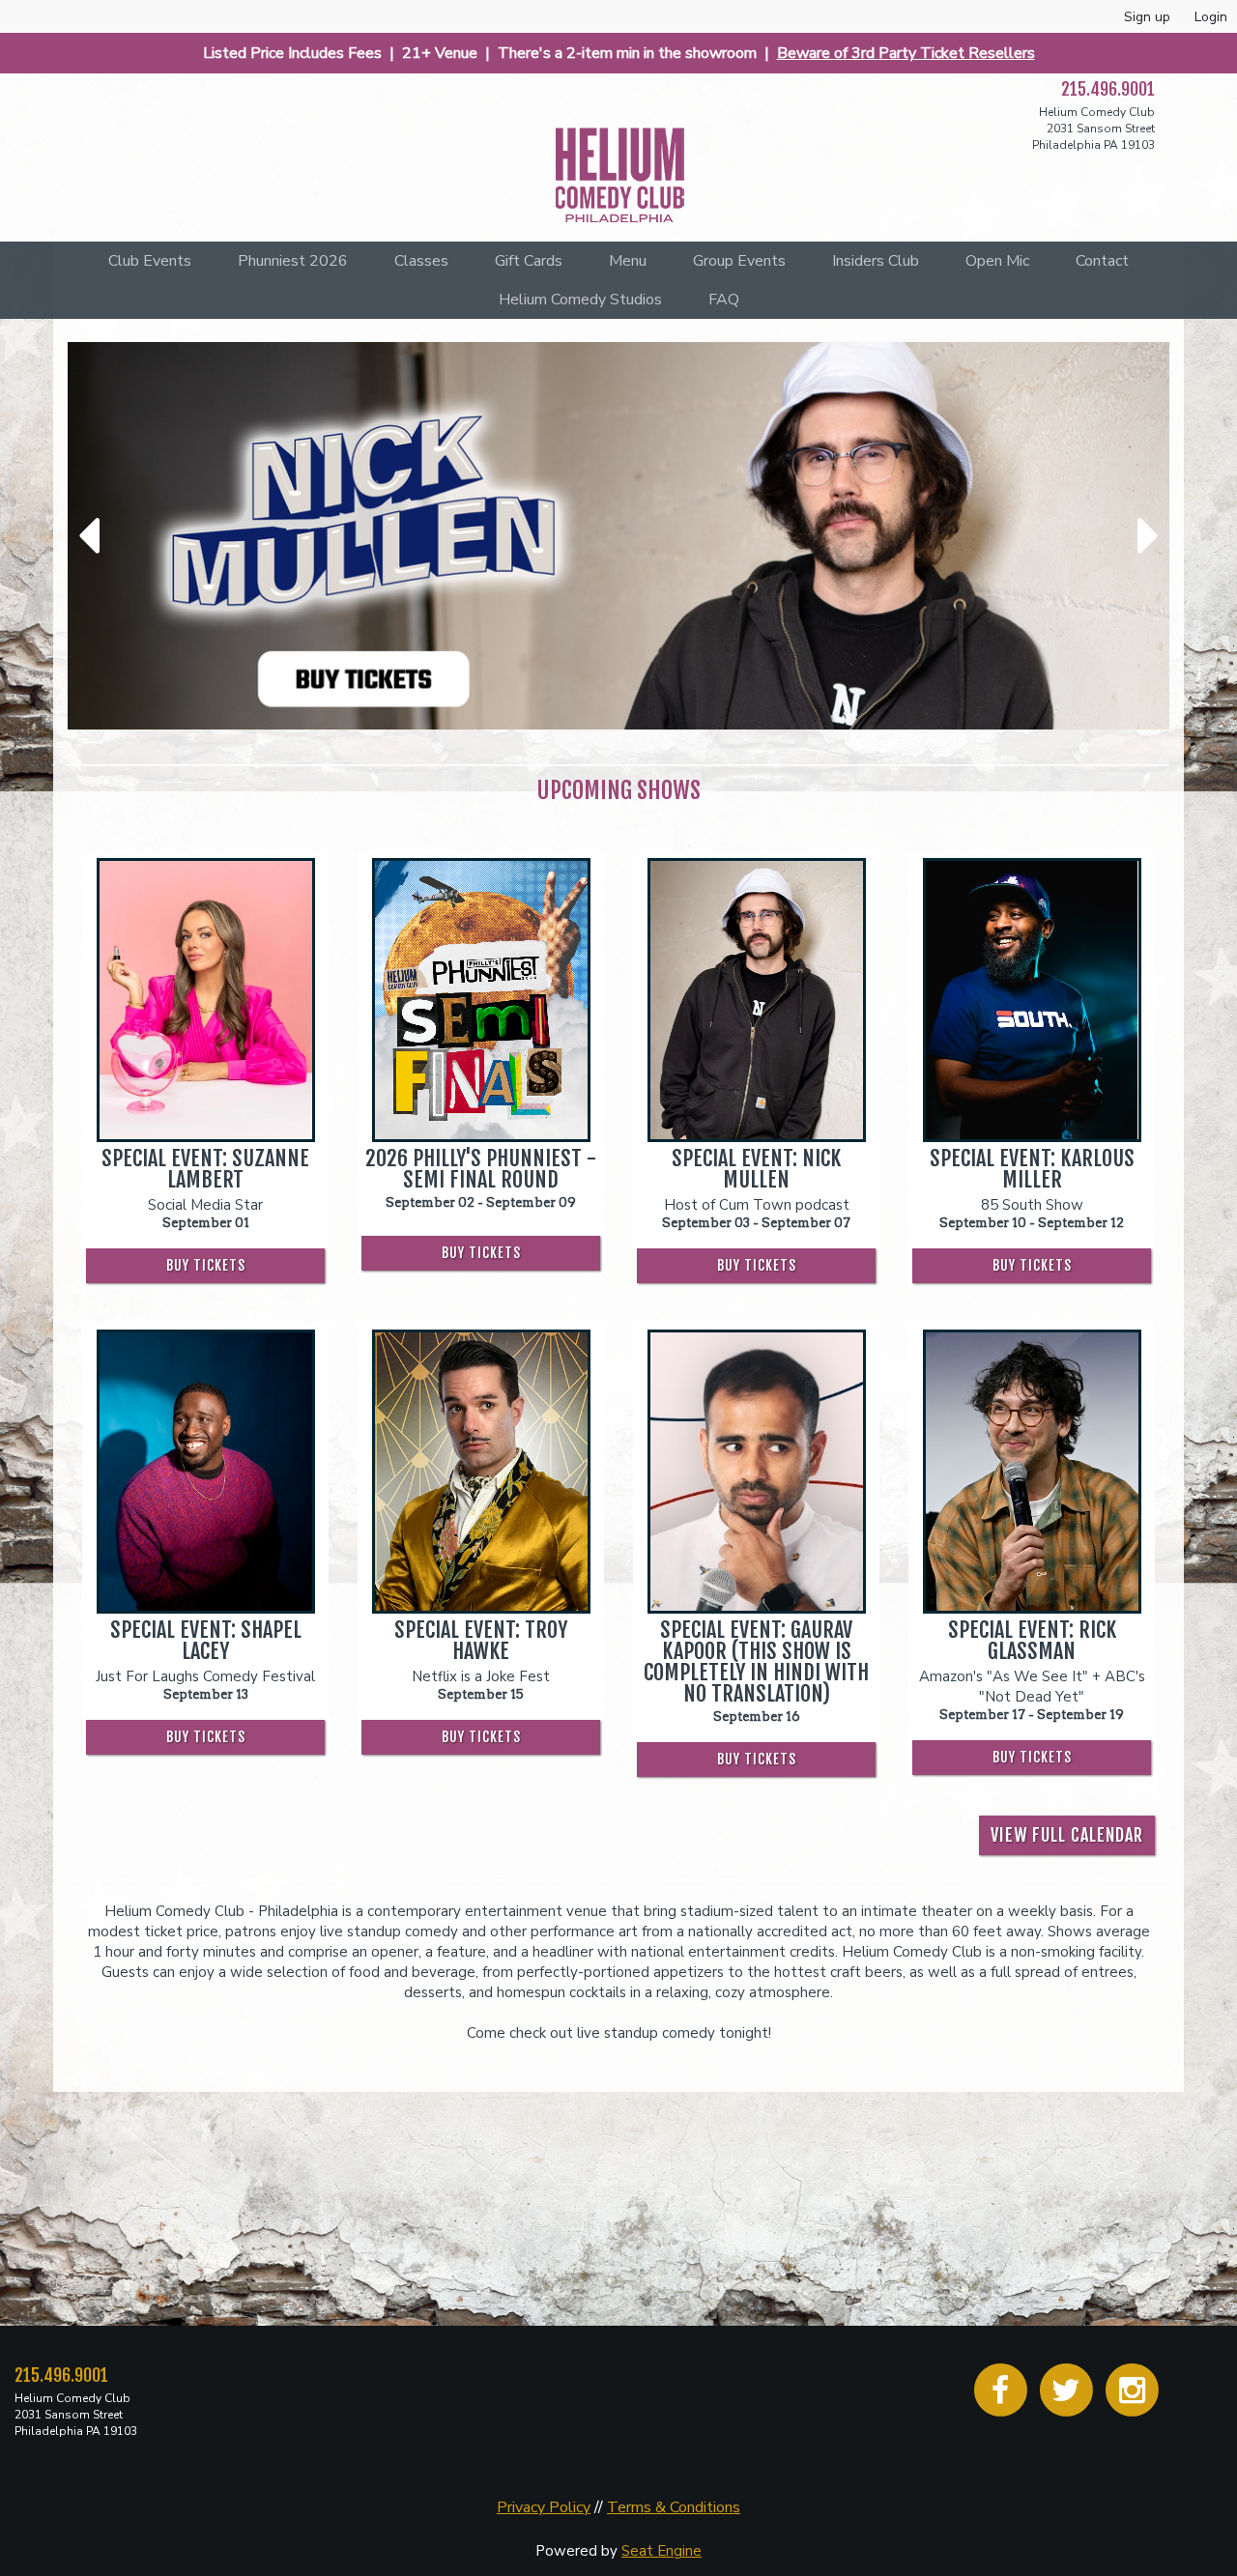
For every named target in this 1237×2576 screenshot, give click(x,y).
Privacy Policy (544, 2507)
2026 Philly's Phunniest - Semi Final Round (481, 1169)
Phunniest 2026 (293, 261)
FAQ (724, 300)
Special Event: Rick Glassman (1032, 1641)
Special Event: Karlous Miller (1032, 1169)
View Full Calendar (1067, 1835)
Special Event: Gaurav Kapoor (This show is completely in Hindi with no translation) (756, 1662)
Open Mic (997, 261)
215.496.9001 (1108, 89)
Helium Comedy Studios (580, 300)
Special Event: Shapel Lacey (206, 1641)
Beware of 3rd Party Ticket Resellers (906, 53)
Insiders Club (876, 261)
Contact (1102, 261)
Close (1200, 2371)
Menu (628, 261)
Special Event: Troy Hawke (481, 1641)
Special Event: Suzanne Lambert (205, 1169)
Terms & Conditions (674, 2507)
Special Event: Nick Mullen (756, 1169)
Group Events (739, 261)
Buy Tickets (206, 1265)
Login (1211, 17)
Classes (421, 261)
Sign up (1147, 17)
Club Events (150, 261)
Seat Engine (662, 2551)
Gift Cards (529, 261)
